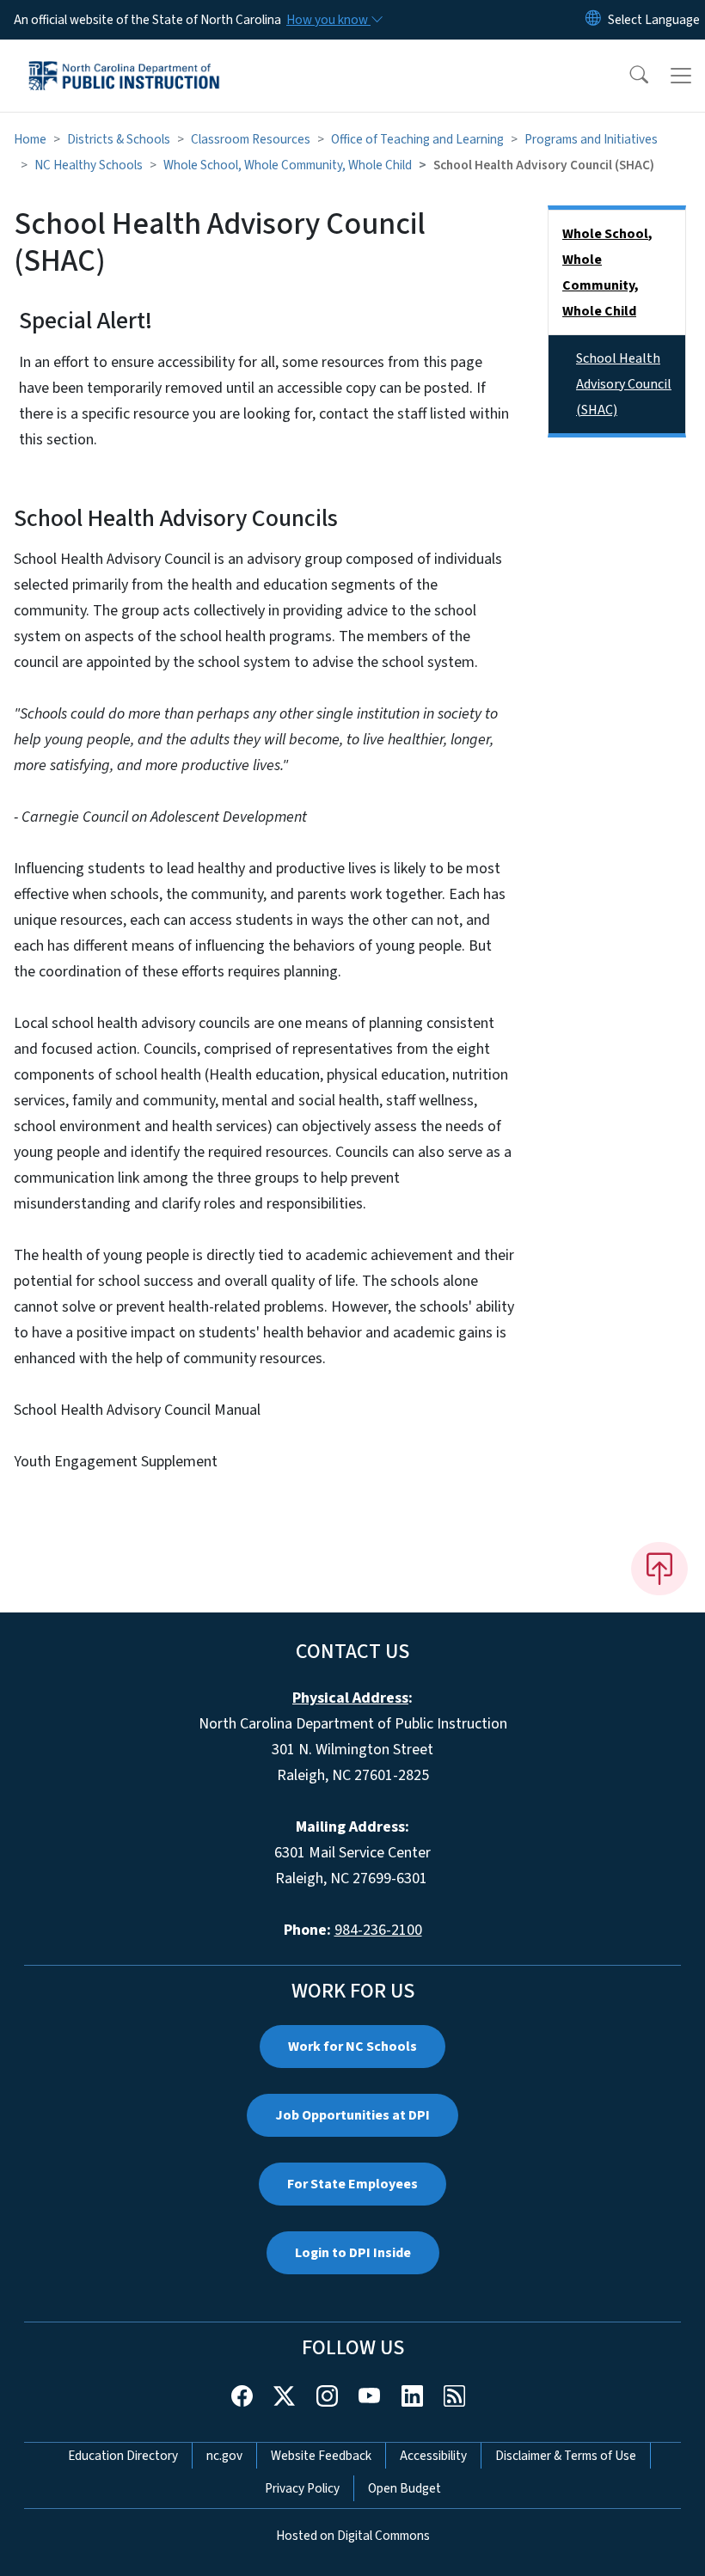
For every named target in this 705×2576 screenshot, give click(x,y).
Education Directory (123, 2456)
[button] (628, 76)
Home (30, 139)
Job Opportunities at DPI (352, 2115)
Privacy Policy (302, 2488)
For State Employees (352, 2184)
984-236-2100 (378, 1930)
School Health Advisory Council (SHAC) (624, 384)
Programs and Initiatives (591, 139)
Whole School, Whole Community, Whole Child (288, 165)
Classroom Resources (251, 139)
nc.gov (224, 2456)
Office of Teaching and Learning (417, 139)
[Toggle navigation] (681, 76)
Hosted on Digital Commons (353, 2536)
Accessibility (433, 2456)
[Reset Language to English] (593, 20)
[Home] (124, 59)
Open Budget (405, 2488)
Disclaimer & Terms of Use (566, 2456)
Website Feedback (321, 2456)
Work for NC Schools (352, 2047)
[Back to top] (659, 1569)
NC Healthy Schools (89, 165)
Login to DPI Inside (353, 2253)
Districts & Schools (119, 139)
